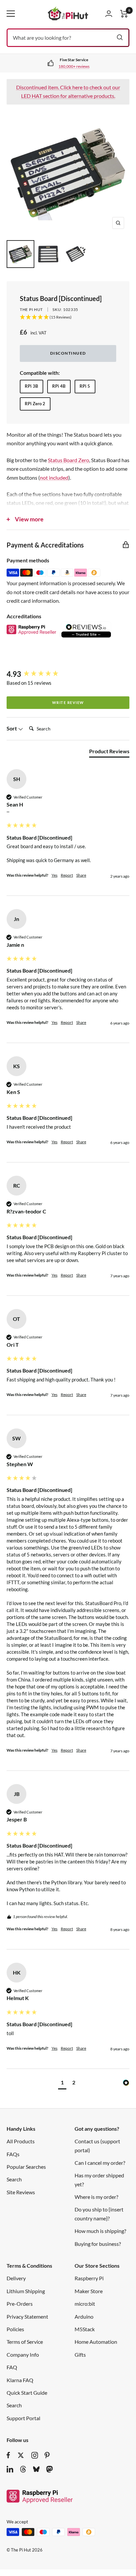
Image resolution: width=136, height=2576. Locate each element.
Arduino (84, 2316)
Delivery (16, 2278)
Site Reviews (21, 2192)
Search (14, 2179)
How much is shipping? (100, 2231)
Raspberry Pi (89, 2278)
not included (54, 478)
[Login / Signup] (109, 14)
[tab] (109, 753)
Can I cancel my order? (100, 2163)
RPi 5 (85, 386)
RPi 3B (31, 386)
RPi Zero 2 (35, 404)
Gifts (80, 2355)
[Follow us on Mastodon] (50, 2469)
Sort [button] (12, 728)
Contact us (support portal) (97, 2145)
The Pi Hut (31, 309)
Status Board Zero (68, 460)
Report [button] (67, 875)
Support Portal (23, 2418)
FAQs (13, 2154)
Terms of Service (25, 2342)
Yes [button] (54, 875)
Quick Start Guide (27, 2393)
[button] (62, 2083)
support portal (75, 66)
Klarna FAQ (20, 2380)
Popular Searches (26, 2167)
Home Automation (96, 2342)
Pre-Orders (20, 2304)
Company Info (23, 2355)
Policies (15, 2329)
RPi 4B (59, 386)
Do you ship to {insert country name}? (99, 2214)
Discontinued (68, 353)
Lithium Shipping (26, 2291)
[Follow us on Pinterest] (47, 2455)
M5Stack (85, 2329)
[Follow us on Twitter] (21, 2455)
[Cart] (124, 14)
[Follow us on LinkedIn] (10, 2469)
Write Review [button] (68, 702)
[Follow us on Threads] (23, 2469)
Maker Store (89, 2291)
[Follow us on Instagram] (35, 2455)
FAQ (12, 2367)
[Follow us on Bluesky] (36, 2469)
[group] (68, 674)
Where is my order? (96, 2197)
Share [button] (81, 875)
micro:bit (85, 2304)
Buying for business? (98, 2244)
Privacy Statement (27, 2316)
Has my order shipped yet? (99, 2180)
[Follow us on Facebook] (8, 2455)
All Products (21, 2141)
